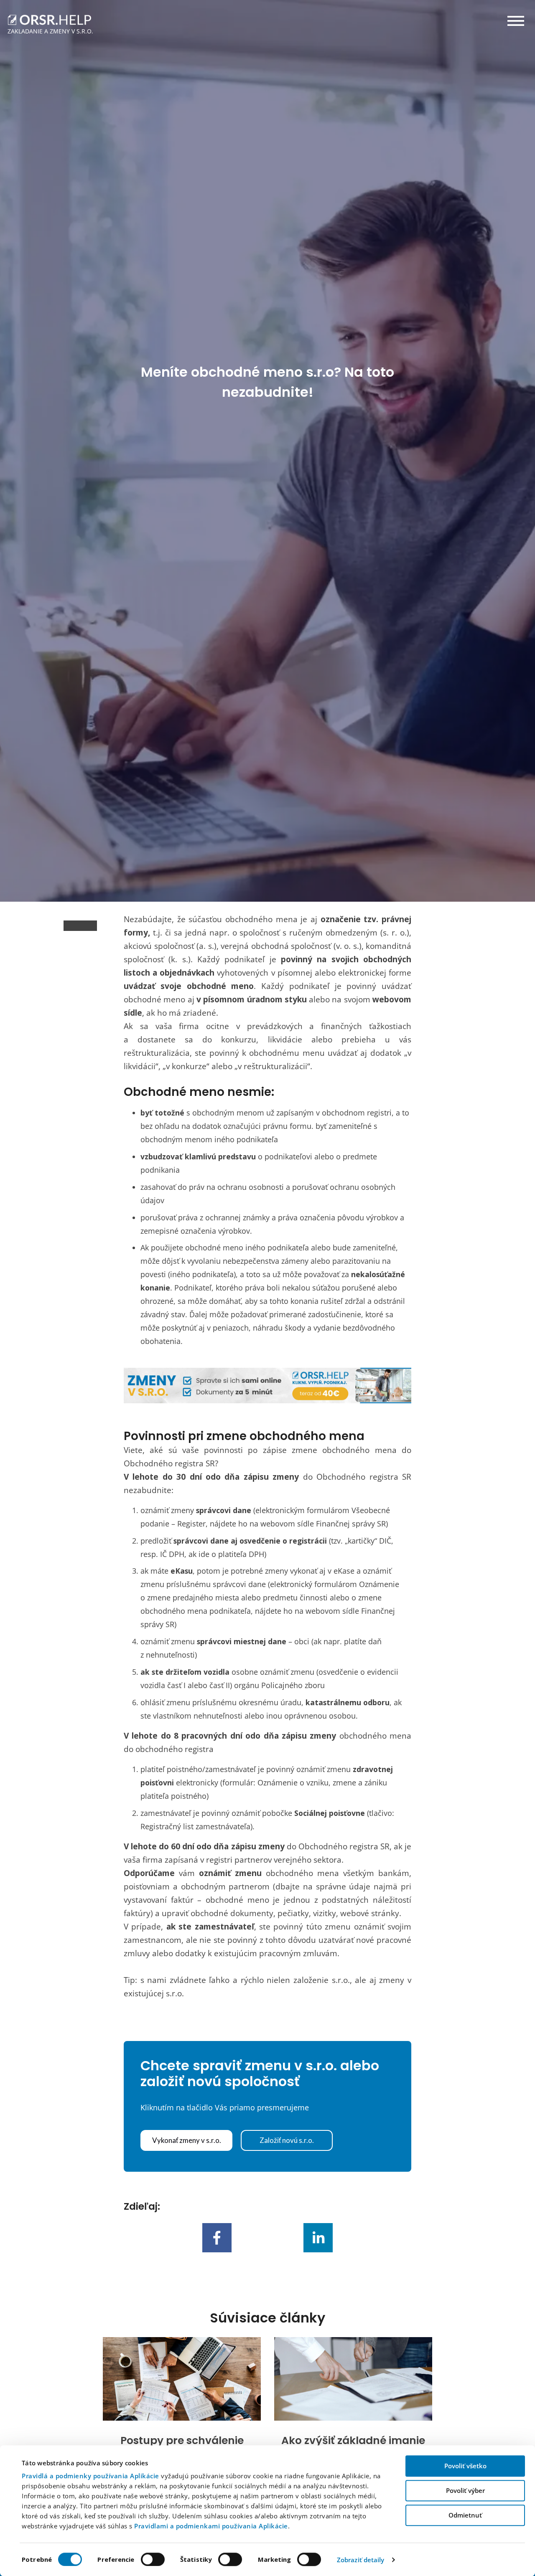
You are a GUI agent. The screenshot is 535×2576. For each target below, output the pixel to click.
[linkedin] (318, 2238)
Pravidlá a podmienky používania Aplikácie (90, 2476)
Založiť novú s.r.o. (287, 2140)
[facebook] (217, 2238)
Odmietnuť (465, 2515)
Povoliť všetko (465, 2466)
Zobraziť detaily (361, 2560)
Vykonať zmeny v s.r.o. (187, 2140)
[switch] (153, 2559)
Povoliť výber (465, 2490)
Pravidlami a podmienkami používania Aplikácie (211, 2526)
